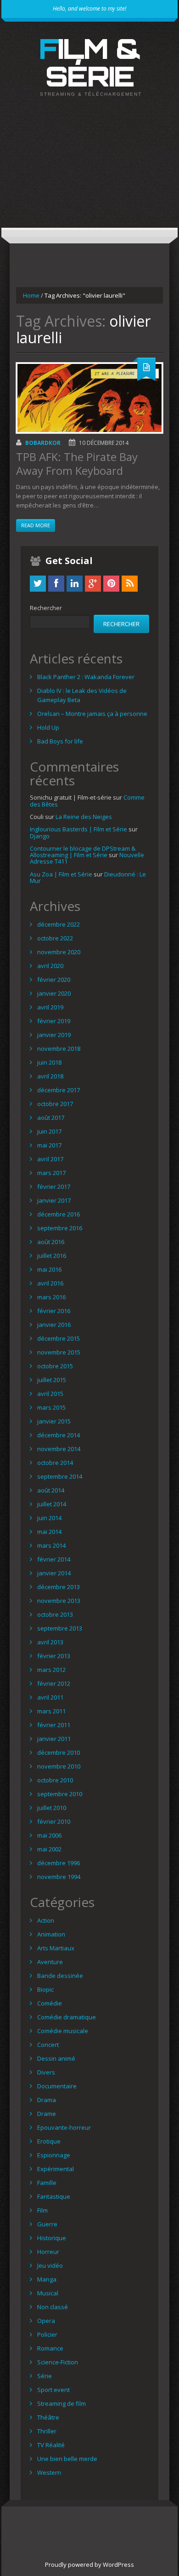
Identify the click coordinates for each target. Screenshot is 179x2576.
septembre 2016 (60, 1228)
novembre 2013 (59, 1601)
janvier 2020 (54, 993)
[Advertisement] (89, 170)
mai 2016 (49, 1269)
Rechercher (46, 608)
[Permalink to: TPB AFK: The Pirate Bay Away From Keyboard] (89, 398)
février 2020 (54, 980)
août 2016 (51, 1242)
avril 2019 (50, 1007)
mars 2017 (51, 1173)
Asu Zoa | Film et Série (61, 874)
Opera (46, 2321)
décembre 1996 (59, 1863)
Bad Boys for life (60, 741)
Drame (47, 2114)
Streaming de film (62, 2403)
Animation (51, 1934)
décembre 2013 (59, 1587)
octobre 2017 (55, 1104)
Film (42, 2210)
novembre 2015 (59, 1352)
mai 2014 (49, 1532)
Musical (48, 2293)
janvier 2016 (54, 1325)
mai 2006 (49, 1835)
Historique (52, 2238)
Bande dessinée (60, 1976)
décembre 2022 (59, 924)
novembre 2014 (59, 1449)
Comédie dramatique (67, 2017)
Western (49, 2472)
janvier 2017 (54, 1200)
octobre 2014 (55, 1463)
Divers (46, 2072)
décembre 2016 (59, 1214)
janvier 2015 (54, 1421)
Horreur (48, 2252)
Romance (50, 2348)
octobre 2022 (55, 938)
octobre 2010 (55, 1780)
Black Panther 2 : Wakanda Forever (86, 677)
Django (40, 836)
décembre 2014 (59, 1435)
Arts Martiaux (56, 1948)
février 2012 (54, 1683)
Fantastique (54, 2196)
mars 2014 (51, 1545)
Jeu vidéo (50, 2265)
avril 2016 (50, 1283)
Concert (48, 2045)
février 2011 (54, 1725)
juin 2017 (49, 1131)
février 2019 (54, 1021)
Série (45, 2376)
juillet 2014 (52, 1504)
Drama (47, 2100)
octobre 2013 (55, 1614)
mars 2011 (51, 1711)
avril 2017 (50, 1159)
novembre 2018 (59, 1049)
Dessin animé (56, 2058)
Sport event (53, 2390)
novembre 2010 (59, 1766)
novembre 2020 (59, 952)
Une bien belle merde (67, 2459)
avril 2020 (50, 966)
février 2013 (54, 1656)
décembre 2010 (59, 1752)
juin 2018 (49, 1062)
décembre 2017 (59, 1090)
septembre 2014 (60, 1476)
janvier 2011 (54, 1739)
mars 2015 (51, 1407)
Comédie (50, 2003)
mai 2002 (49, 1849)
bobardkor (43, 443)
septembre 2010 (60, 1794)
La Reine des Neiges (84, 817)
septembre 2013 (60, 1628)
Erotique (49, 2141)
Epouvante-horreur (64, 2127)
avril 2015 (50, 1394)
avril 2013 (50, 1642)
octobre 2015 (55, 1366)
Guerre (47, 2224)
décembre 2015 (59, 1338)
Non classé (53, 2307)
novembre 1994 (59, 1877)
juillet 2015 (52, 1380)
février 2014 (54, 1559)
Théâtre (48, 2417)
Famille (47, 2183)
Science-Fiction (58, 2362)
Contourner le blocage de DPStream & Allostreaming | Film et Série (83, 852)
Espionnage (54, 2155)
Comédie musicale (63, 2031)
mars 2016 (51, 1297)
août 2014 (51, 1490)
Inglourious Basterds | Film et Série (78, 829)
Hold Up (48, 727)
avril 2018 (50, 1076)
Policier (47, 2334)
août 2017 (51, 1118)
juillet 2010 (52, 1808)
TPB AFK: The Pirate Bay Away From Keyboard (77, 464)
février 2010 (54, 1821)
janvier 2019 (54, 1035)
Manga (47, 2279)
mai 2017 (49, 1145)
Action (46, 1920)
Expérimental (56, 2169)
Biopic (45, 1989)
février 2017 (54, 1187)
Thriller (47, 2431)
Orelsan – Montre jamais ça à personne (92, 714)
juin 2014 (49, 1518)
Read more (36, 525)
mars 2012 (51, 1670)
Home (31, 295)
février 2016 (54, 1311)
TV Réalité (51, 2445)
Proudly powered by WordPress (89, 2564)
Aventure (50, 1962)
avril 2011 (50, 1697)
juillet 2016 (52, 1256)
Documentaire (57, 2086)
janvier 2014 (54, 1573)
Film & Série (90, 62)
